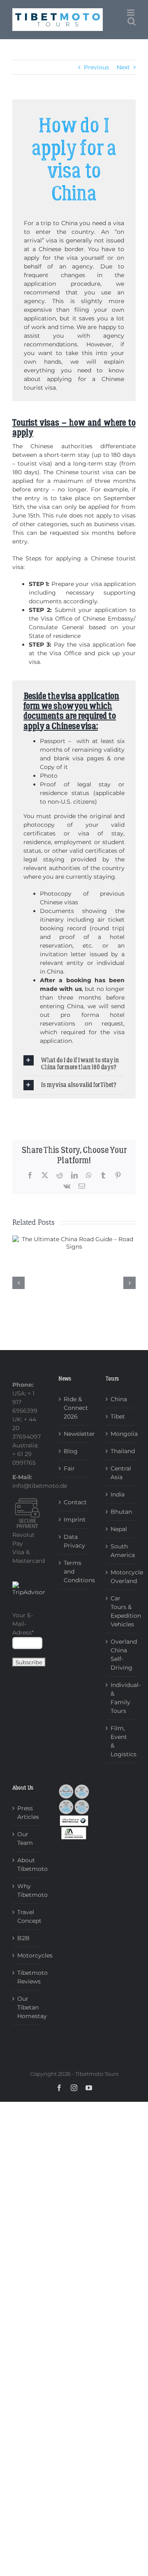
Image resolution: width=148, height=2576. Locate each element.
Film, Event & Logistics (121, 1741)
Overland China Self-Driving (121, 1655)
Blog (71, 1451)
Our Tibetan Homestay (28, 2007)
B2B (23, 1938)
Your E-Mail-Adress (23, 1624)
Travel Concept (28, 1916)
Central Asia (121, 1473)
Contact (74, 1502)
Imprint (74, 1520)
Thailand (121, 1451)
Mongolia (121, 1434)
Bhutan (121, 1512)
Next (123, 67)
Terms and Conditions (74, 1571)
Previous (96, 67)
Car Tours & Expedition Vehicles (121, 1611)
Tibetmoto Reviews (28, 1977)
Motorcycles (28, 1955)
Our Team (25, 1838)
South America (121, 1551)
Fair (69, 1468)
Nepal (119, 1529)
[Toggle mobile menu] (131, 13)
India (118, 1494)
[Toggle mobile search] (132, 21)
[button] (74, 1063)
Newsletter (74, 1434)
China (119, 1399)
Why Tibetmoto (28, 1890)
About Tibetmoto (28, 1864)
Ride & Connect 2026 (74, 1408)
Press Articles (28, 1813)
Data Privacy (74, 1541)
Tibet (118, 1416)
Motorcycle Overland (121, 1577)
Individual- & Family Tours (121, 1698)
